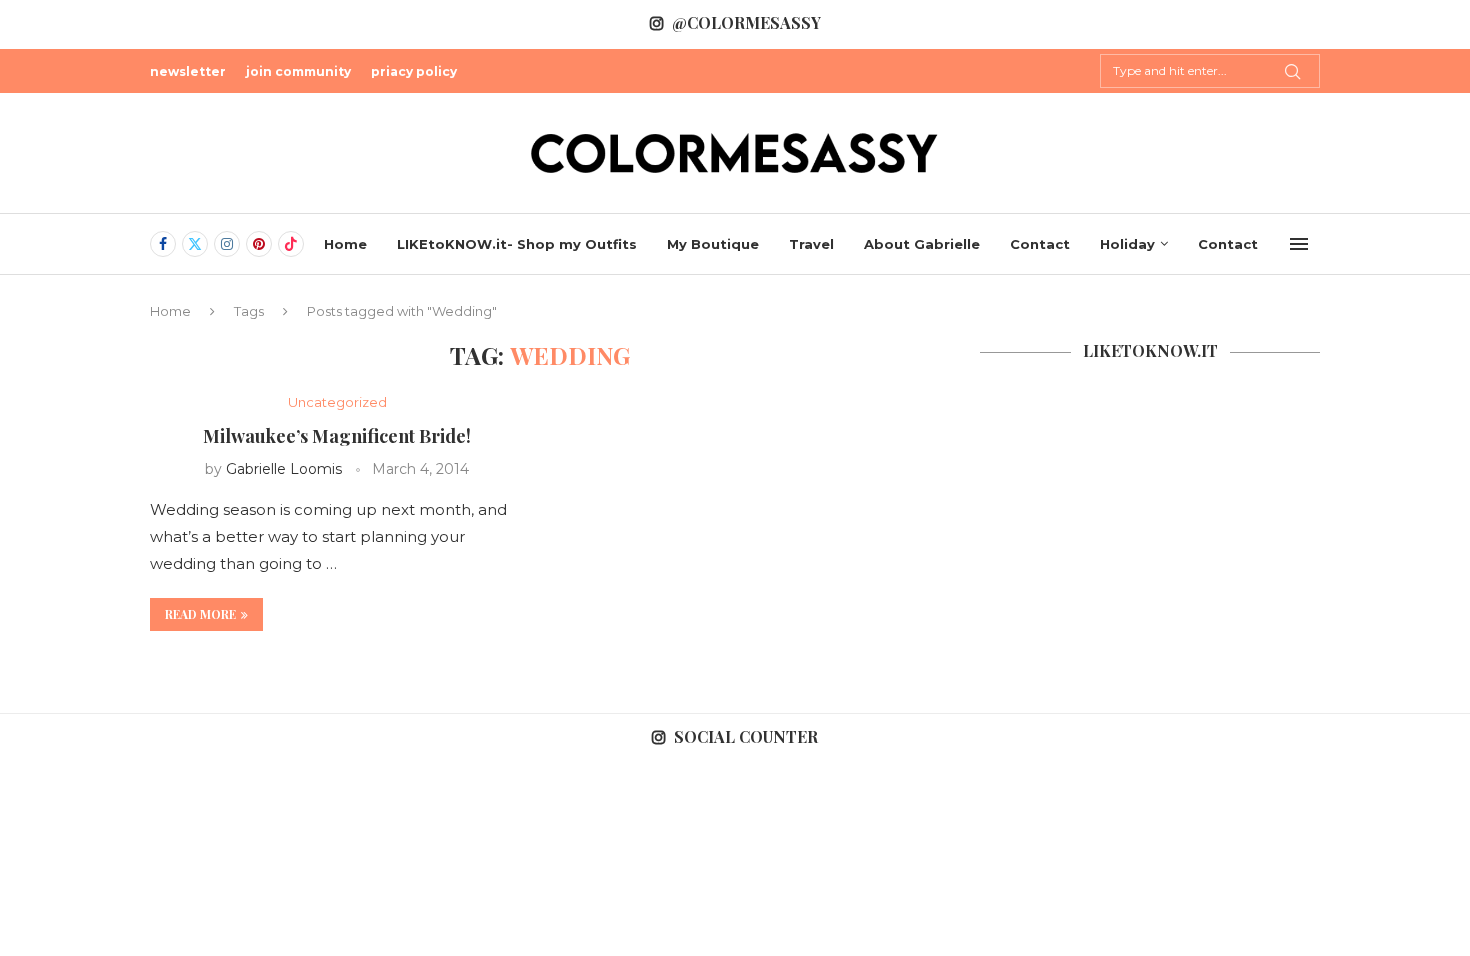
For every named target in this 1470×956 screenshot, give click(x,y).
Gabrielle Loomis (284, 469)
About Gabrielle (922, 244)
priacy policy (414, 71)
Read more (200, 614)
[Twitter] (195, 244)
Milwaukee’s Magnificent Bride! (337, 436)
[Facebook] (163, 244)
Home (345, 244)
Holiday (1127, 244)
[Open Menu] (1299, 244)
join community (298, 71)
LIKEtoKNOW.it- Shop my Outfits (517, 244)
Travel (811, 244)
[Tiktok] (291, 244)
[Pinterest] (259, 244)
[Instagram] (227, 244)
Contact (1040, 244)
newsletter (188, 71)
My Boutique (713, 244)
